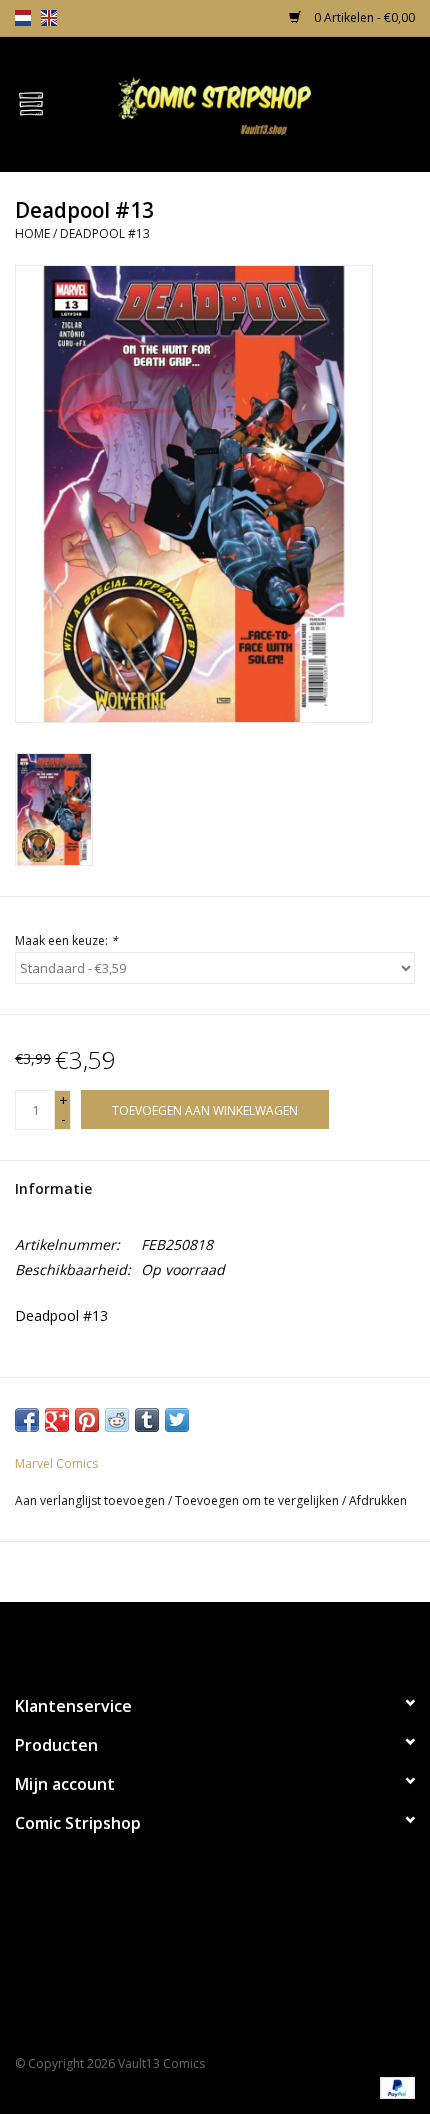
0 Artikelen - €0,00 (363, 17)
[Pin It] (87, 1420)
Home (32, 233)
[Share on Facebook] (27, 1420)
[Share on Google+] (57, 1420)
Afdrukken (378, 1500)
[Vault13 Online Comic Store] (246, 102)
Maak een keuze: (66, 940)
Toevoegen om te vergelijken (258, 1500)
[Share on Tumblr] (147, 1420)
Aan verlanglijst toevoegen (90, 1500)
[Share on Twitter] (177, 1420)
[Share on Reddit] (117, 1420)
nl (23, 18)
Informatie (53, 1188)
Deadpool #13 (105, 233)
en (49, 18)
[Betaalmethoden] (394, 2086)
